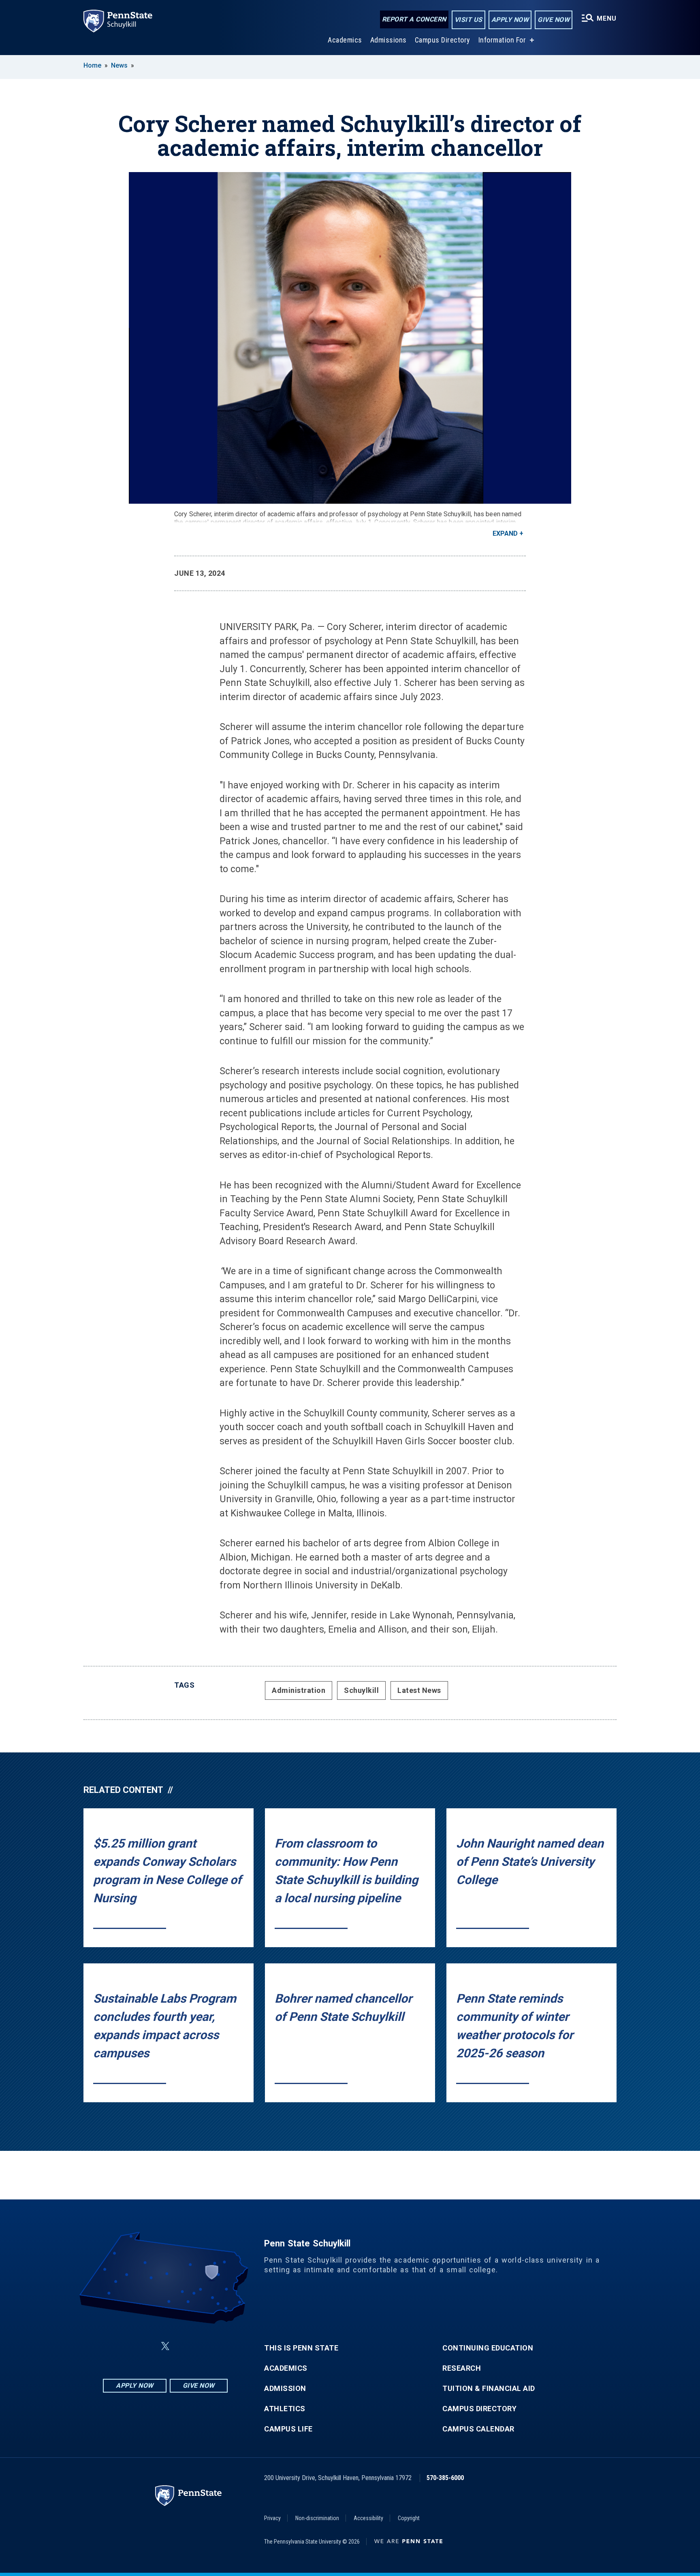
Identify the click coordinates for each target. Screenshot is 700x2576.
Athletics (285, 2409)
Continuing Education (488, 2348)
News (119, 65)
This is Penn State (301, 2348)
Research (462, 2368)
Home (92, 65)
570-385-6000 (445, 2478)
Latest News (419, 1690)
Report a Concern (414, 19)
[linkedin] (146, 2346)
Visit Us (468, 20)
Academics (345, 40)
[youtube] (185, 2346)
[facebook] (125, 2346)
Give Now (554, 20)
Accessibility (368, 2518)
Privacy (272, 2518)
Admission (285, 2389)
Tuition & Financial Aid (489, 2389)
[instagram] (206, 2346)
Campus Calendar (478, 2429)
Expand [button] (505, 533)
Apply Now (510, 20)
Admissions (388, 40)
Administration (299, 1690)
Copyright (409, 2518)
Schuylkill (361, 1690)
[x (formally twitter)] (165, 2346)
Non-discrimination (317, 2518)
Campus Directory (443, 40)
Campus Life (288, 2429)
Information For (502, 40)
